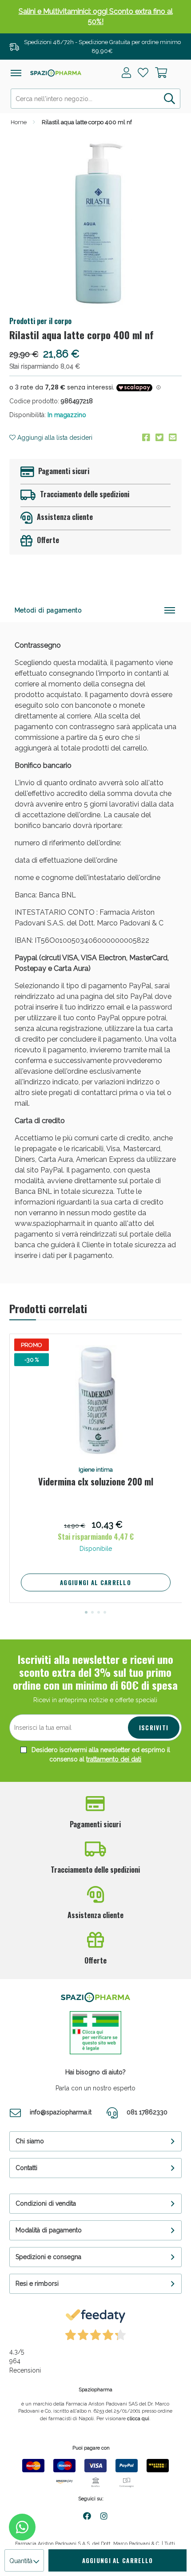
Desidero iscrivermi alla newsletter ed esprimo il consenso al (100, 1755)
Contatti (26, 2168)
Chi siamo (30, 2141)
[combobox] (96, 99)
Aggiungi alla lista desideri (54, 438)
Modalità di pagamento (49, 2230)
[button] (86, 1612)
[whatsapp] (22, 2527)
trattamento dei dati (114, 1759)
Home (19, 122)
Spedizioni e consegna (48, 2257)
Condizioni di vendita (46, 2203)
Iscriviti (154, 1728)
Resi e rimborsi (37, 2284)
